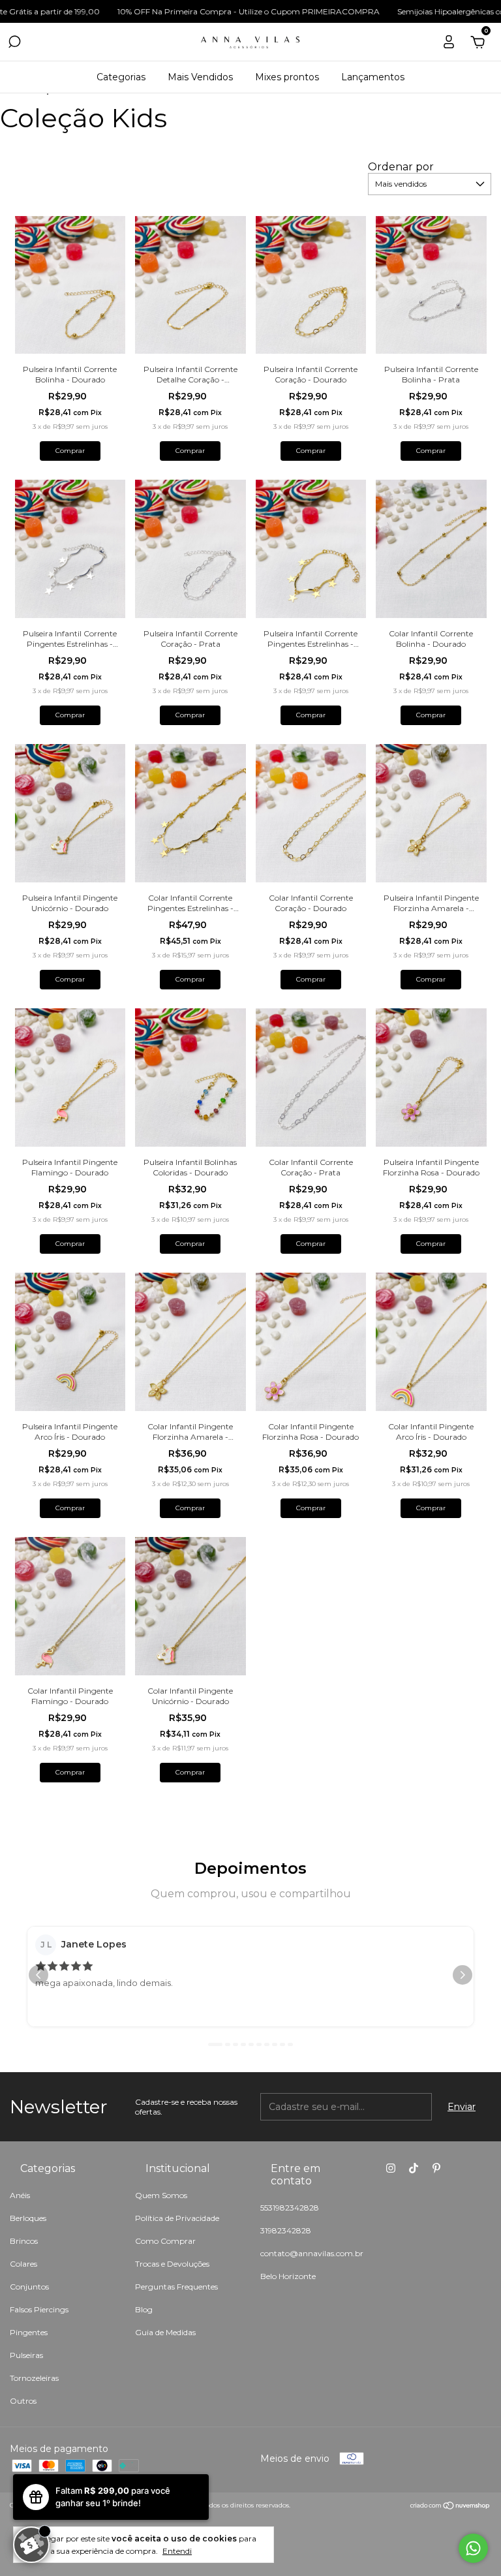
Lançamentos (373, 77)
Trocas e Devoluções (172, 2264)
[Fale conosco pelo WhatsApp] (473, 2548)
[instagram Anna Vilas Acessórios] (391, 2168)
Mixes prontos (287, 77)
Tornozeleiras (34, 2378)
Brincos (24, 2241)
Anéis (20, 2195)
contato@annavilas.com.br (312, 2253)
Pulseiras (26, 2355)
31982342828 (286, 2230)
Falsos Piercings (39, 2309)
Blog (144, 2309)
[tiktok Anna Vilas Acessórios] (414, 2168)
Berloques (28, 2218)
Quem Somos (161, 2195)
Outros (23, 2401)
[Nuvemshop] (450, 2507)
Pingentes (29, 2332)
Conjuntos (29, 2287)
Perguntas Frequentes (176, 2287)
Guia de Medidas (165, 2332)
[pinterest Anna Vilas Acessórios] (436, 2168)
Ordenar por (401, 167)
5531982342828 (290, 2208)
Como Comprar (165, 2241)
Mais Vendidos (200, 77)
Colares (23, 2264)
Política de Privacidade (177, 2218)
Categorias (121, 77)
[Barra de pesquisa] (14, 44)
